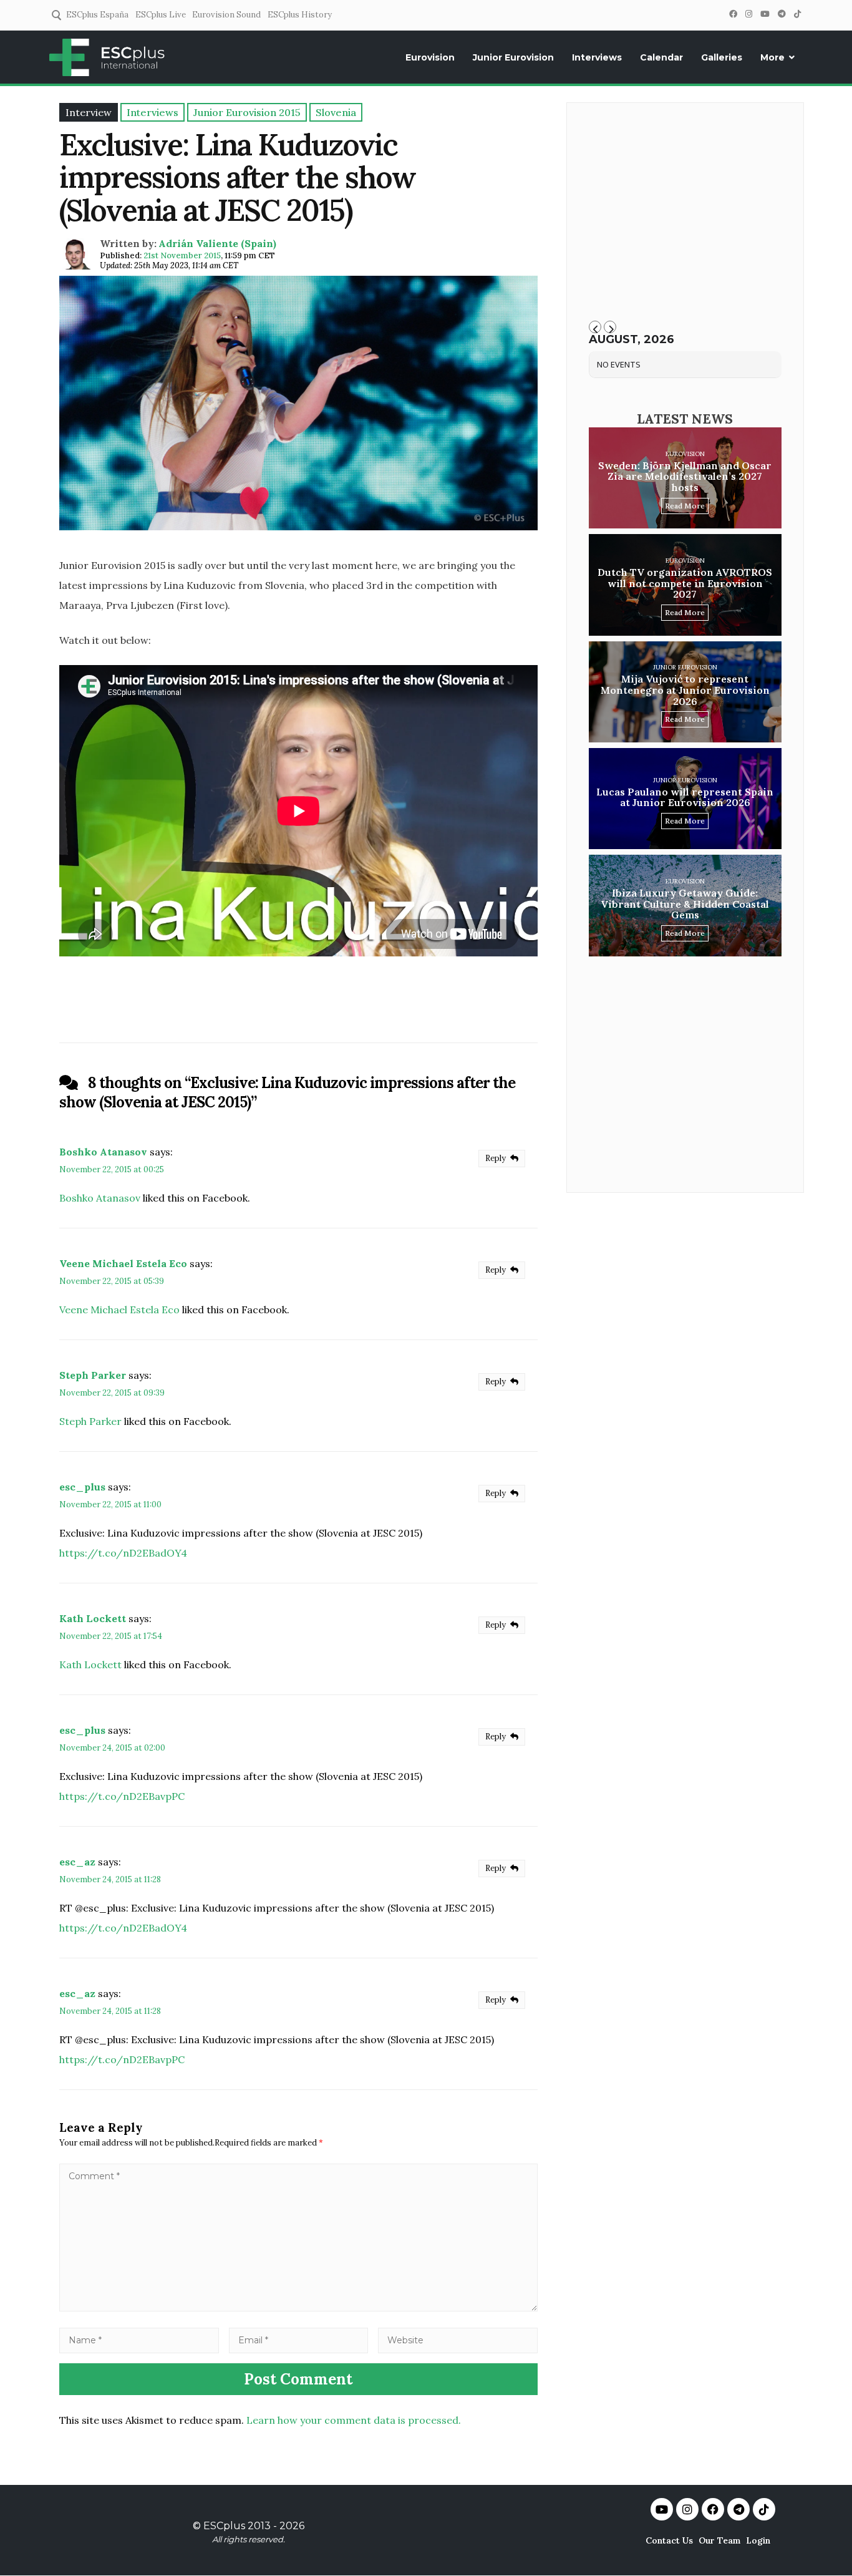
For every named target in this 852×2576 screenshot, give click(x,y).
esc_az (77, 1862)
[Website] (458, 2340)
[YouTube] (765, 14)
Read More (685, 506)
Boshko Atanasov (103, 1152)
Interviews (597, 57)
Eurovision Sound (226, 15)
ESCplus (224, 2526)
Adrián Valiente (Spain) (217, 243)
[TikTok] (797, 14)
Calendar (661, 57)
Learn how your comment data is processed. (354, 2420)
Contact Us (669, 2540)
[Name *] (139, 2340)
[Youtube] (662, 2509)
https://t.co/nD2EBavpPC (122, 1796)
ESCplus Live (161, 15)
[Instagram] (748, 14)
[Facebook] (733, 14)
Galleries (722, 57)
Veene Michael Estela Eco (123, 1263)
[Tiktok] (764, 2509)
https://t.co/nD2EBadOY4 (123, 1553)
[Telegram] (782, 14)
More (772, 57)
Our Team (719, 2540)
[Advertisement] (685, 216)
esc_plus (82, 1487)
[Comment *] (298, 2308)
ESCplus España (97, 15)
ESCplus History (300, 15)
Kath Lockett (93, 1618)
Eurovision (430, 57)
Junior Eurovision (513, 57)
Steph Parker (93, 1375)
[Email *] (299, 2340)
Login (758, 2540)
